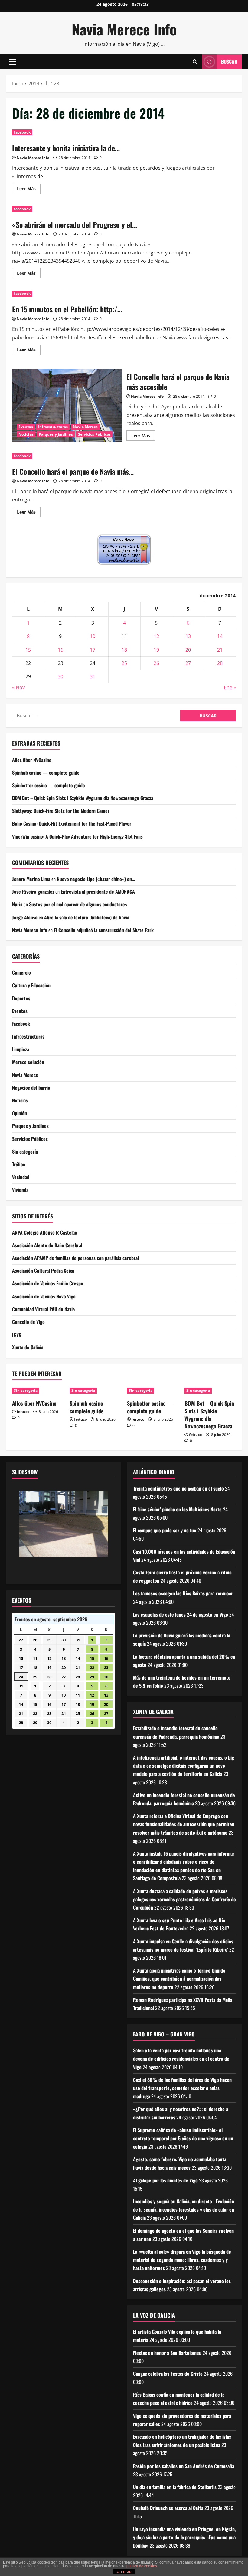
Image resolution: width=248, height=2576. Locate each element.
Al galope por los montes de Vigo (165, 2180)
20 (188, 650)
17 (93, 650)
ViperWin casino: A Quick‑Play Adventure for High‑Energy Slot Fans (77, 836)
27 (188, 663)
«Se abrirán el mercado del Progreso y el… (75, 224)
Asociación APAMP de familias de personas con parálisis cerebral (75, 1258)
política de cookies (142, 2566)
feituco (23, 1412)
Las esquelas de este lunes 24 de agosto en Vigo (181, 1614)
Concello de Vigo (28, 1322)
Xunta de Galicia (28, 1347)
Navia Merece (85, 427)
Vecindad (21, 1177)
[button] (13, 62)
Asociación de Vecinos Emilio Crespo (48, 1283)
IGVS (17, 1335)
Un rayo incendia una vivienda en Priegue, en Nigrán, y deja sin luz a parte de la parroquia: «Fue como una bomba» (184, 2537)
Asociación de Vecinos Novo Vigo (44, 1296)
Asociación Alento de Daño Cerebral (47, 1245)
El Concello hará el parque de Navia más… (73, 471)
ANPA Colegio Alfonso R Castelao (45, 1232)
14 (220, 636)
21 (220, 650)
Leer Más (29, 190)
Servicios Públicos (95, 434)
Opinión (20, 1113)
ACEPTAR (124, 2572)
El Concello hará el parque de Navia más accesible (67, 405)
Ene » (230, 687)
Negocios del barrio (31, 1088)
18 (124, 650)
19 (156, 650)
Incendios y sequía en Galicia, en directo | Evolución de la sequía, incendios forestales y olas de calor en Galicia (184, 2209)
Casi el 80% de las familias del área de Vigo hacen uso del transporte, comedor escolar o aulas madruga (182, 2088)
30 (60, 676)
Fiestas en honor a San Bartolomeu (167, 2353)
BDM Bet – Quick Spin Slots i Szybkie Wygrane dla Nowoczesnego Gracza (83, 798)
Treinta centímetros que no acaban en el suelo (178, 1488)
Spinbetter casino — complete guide (49, 785)
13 (188, 636)
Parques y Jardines (56, 434)
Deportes (21, 998)
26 (156, 663)
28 (220, 663)
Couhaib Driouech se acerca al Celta (168, 2508)
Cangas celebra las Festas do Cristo (168, 2374)
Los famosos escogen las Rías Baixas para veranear (183, 1593)
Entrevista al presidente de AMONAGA (98, 892)
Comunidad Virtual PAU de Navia (43, 1309)
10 (93, 636)
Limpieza (21, 1049)
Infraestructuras (53, 427)
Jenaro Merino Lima (31, 879)
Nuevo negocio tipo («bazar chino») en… (96, 879)
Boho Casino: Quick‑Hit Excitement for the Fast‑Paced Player (72, 823)
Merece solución (28, 1062)
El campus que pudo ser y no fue (165, 1530)
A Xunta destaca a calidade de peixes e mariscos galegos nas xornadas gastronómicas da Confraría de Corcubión (184, 1899)
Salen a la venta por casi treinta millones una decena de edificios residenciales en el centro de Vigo (181, 2059)
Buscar (229, 61)
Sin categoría (25, 1152)
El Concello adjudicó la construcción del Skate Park (104, 930)
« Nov (18, 687)
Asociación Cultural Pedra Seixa (43, 1271)
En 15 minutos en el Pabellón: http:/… (67, 309)
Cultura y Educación (31, 985)
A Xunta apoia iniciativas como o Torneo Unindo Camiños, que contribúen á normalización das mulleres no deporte (179, 1979)
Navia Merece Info (124, 29)
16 (60, 650)
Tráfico (19, 1164)
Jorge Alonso (25, 917)
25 (124, 663)
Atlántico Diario (154, 1472)
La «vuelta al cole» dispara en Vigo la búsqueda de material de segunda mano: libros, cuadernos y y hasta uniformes (182, 2260)
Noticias (26, 434)
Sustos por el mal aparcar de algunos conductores (78, 904)
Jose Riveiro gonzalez (33, 892)
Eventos (26, 427)
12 (156, 636)
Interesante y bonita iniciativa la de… (66, 148)
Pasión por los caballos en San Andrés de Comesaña (184, 2466)
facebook (22, 132)
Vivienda (20, 1190)
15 (28, 650)
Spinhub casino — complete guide (46, 773)
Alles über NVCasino (32, 760)
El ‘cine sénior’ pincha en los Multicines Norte (177, 1509)
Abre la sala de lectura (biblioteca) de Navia (87, 917)
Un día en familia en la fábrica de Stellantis (175, 2487)
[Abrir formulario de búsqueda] (195, 62)
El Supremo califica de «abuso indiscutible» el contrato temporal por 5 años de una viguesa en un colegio (183, 2138)
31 (93, 676)
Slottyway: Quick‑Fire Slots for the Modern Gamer (61, 811)
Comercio (21, 972)
